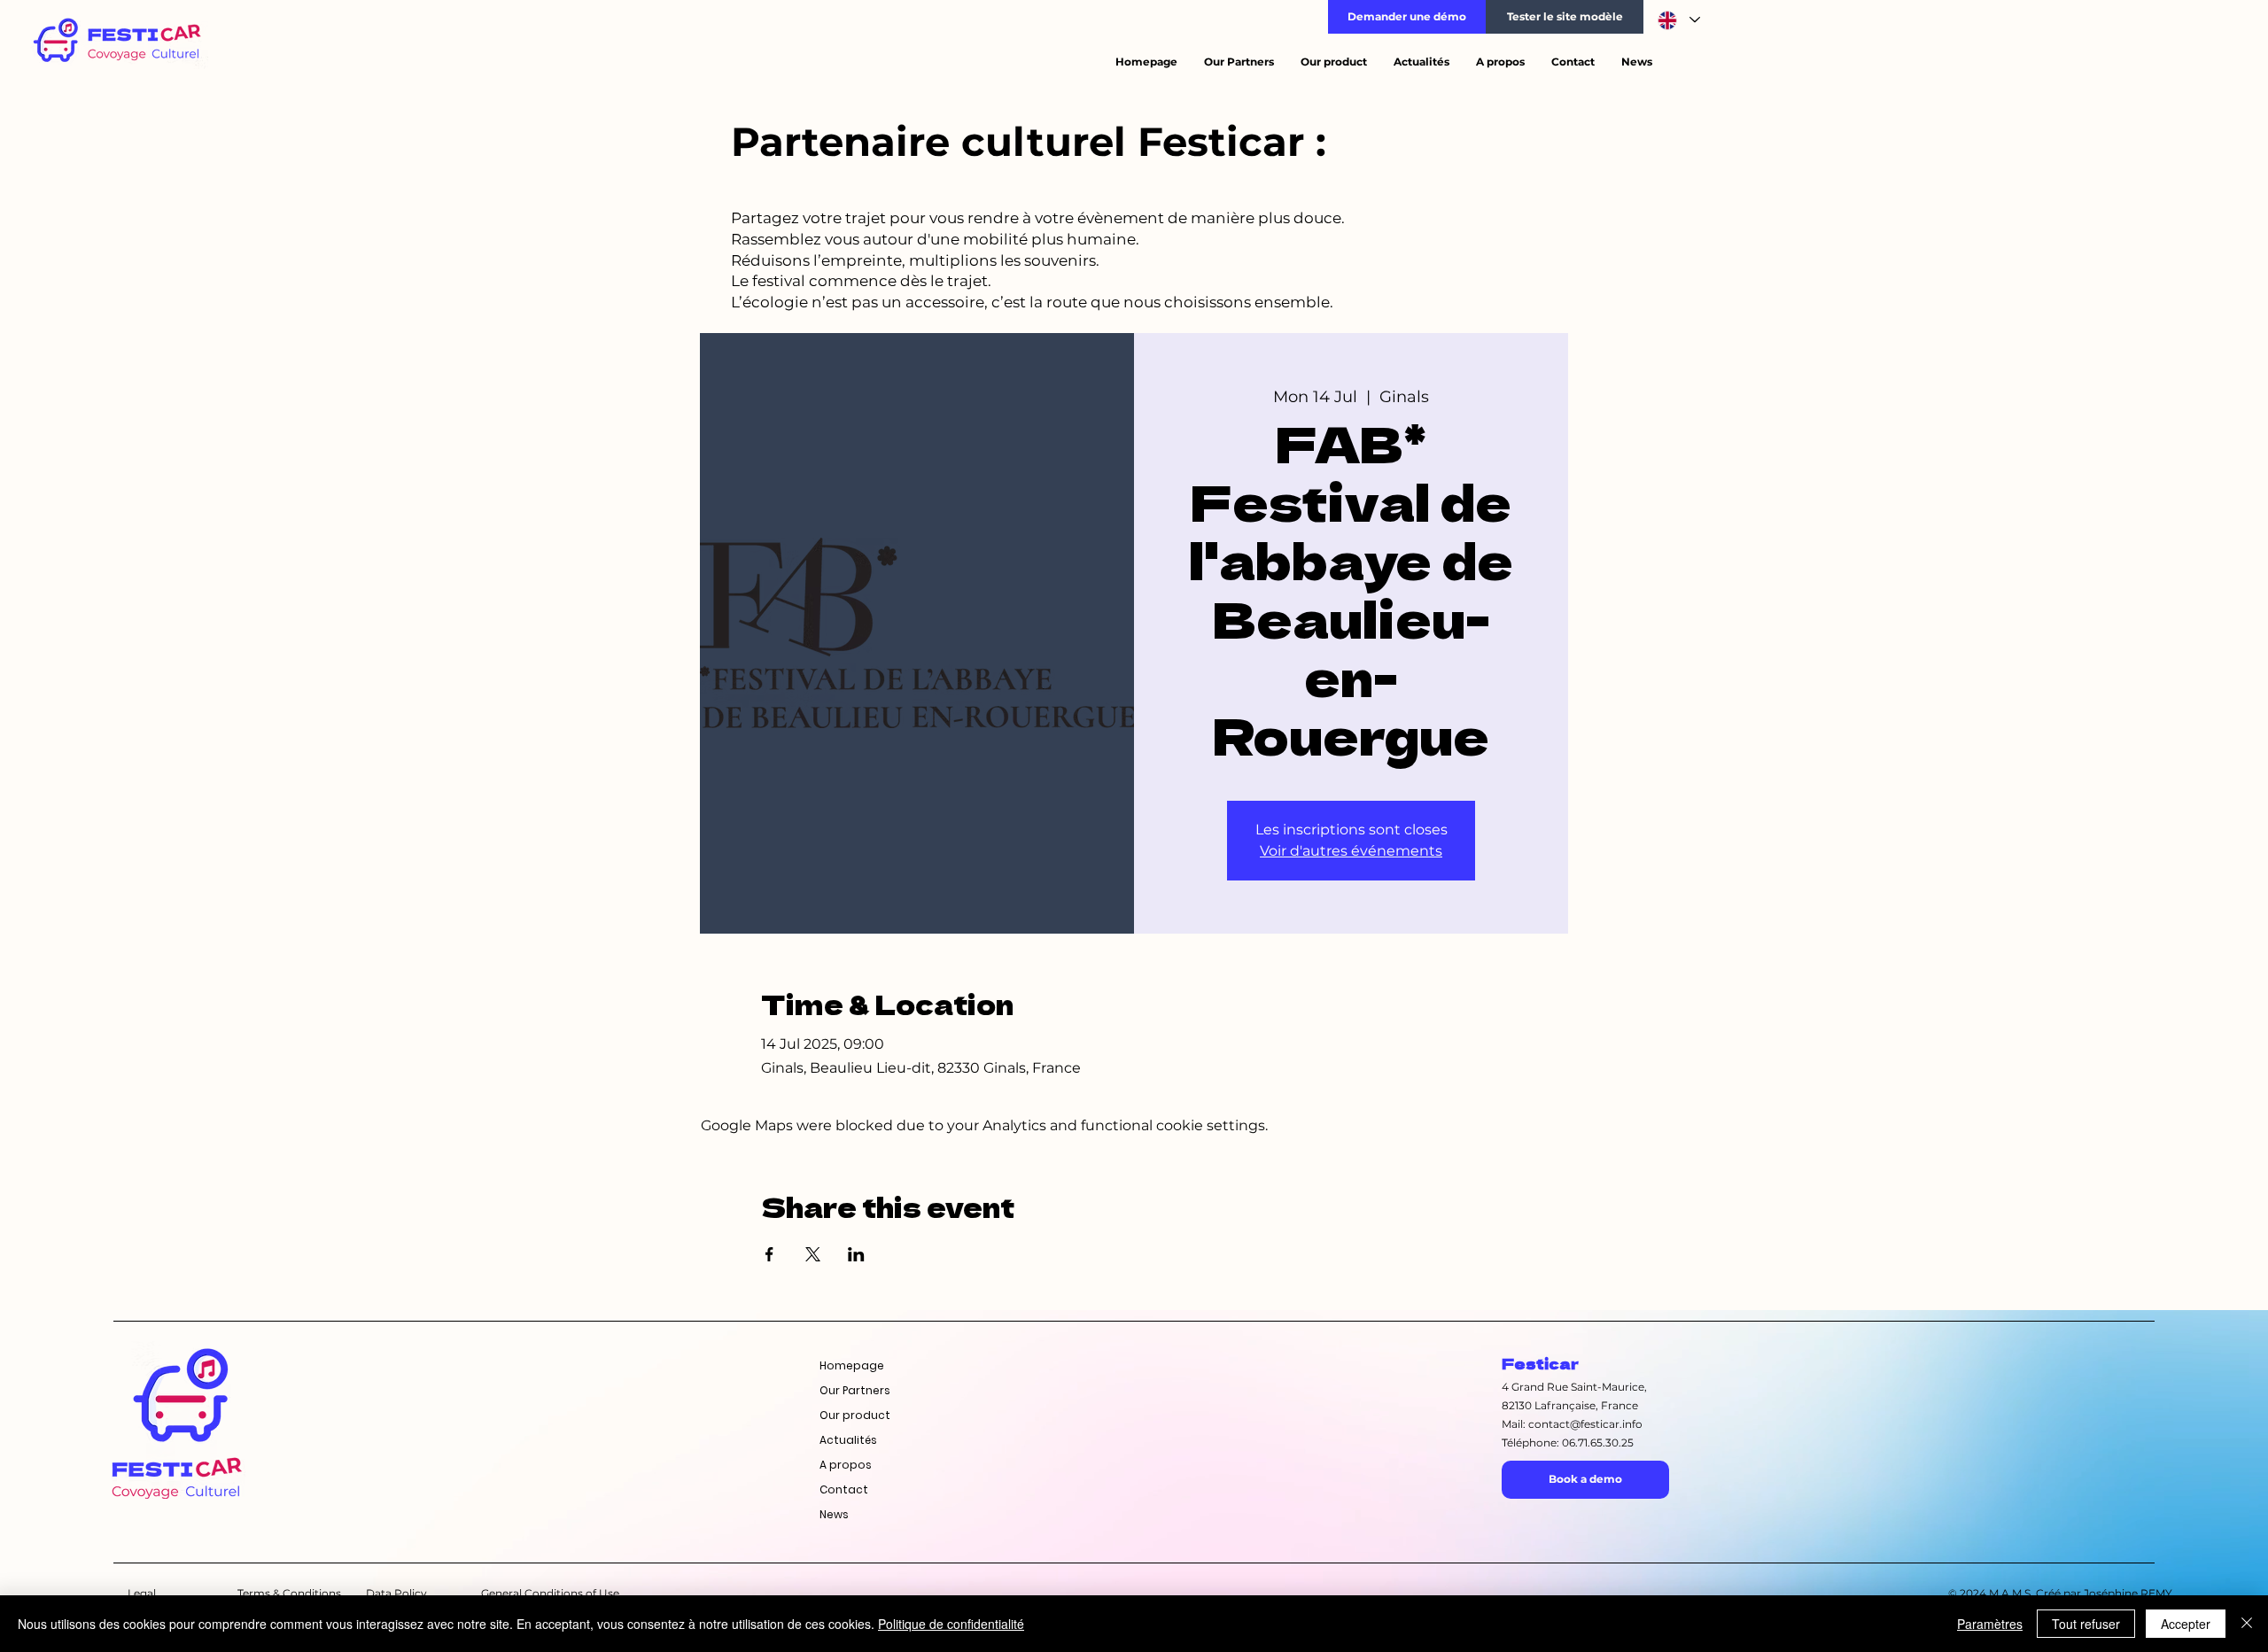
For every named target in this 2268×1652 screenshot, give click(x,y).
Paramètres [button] (1990, 1624)
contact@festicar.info (1585, 1424)
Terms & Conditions (289, 1593)
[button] (1407, 17)
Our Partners (855, 1390)
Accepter (2186, 1624)
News (834, 1514)
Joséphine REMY (2128, 1593)
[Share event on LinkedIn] (856, 1254)
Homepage (852, 1365)
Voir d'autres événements (1351, 851)
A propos (846, 1465)
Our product (855, 1415)
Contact (844, 1489)
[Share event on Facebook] (769, 1254)
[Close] (2247, 1624)
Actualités (848, 1440)
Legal (142, 1593)
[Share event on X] (813, 1254)
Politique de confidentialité (951, 1624)
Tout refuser (2086, 1624)
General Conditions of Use (550, 1593)
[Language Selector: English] (1678, 20)
